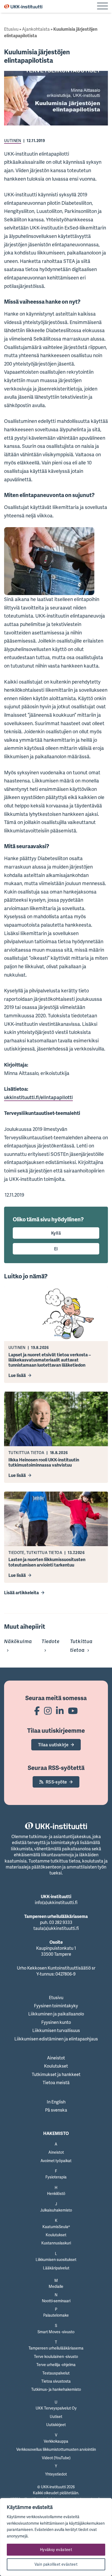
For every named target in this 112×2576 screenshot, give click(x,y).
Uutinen (13, 141)
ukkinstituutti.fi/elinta (29, 1097)
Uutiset (56, 2416)
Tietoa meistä (56, 2083)
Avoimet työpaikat (56, 2161)
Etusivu (11, 29)
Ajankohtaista (36, 29)
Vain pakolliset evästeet (56, 2564)
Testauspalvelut (56, 2373)
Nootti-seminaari (56, 2301)
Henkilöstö (56, 2193)
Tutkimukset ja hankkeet (56, 2074)
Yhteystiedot (56, 2474)
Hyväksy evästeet (56, 2550)
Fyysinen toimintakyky (56, 2006)
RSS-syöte (56, 1782)
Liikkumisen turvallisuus (56, 2030)
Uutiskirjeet (56, 2425)
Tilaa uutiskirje (53, 1745)
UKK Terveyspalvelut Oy (56, 2408)
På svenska (56, 2110)
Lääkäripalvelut (56, 2268)
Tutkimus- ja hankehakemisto (56, 2389)
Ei (56, 1249)
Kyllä (56, 1233)
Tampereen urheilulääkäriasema (56, 2348)
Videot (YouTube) (56, 2458)
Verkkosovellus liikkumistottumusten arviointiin (56, 2449)
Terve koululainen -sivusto (56, 2356)
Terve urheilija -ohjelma (56, 2365)
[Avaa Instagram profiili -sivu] (48, 1711)
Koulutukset (56, 2066)
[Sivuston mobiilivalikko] (102, 7)
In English (56, 2102)
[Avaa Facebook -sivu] (37, 1711)
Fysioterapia (56, 2177)
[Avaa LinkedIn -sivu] (60, 1711)
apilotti (65, 1097)
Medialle (56, 2286)
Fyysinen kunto (56, 2022)
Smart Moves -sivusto (56, 2332)
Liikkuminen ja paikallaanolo (56, 2014)
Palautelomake (56, 2315)
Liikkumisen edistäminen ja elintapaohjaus (56, 2039)
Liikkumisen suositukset (56, 2259)
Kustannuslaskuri (56, 2243)
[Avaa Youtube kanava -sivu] (73, 1711)
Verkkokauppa (56, 2441)
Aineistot (56, 2058)
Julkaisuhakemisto (56, 2210)
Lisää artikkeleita (21, 1593)
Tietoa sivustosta (56, 2381)
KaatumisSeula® (56, 2227)
